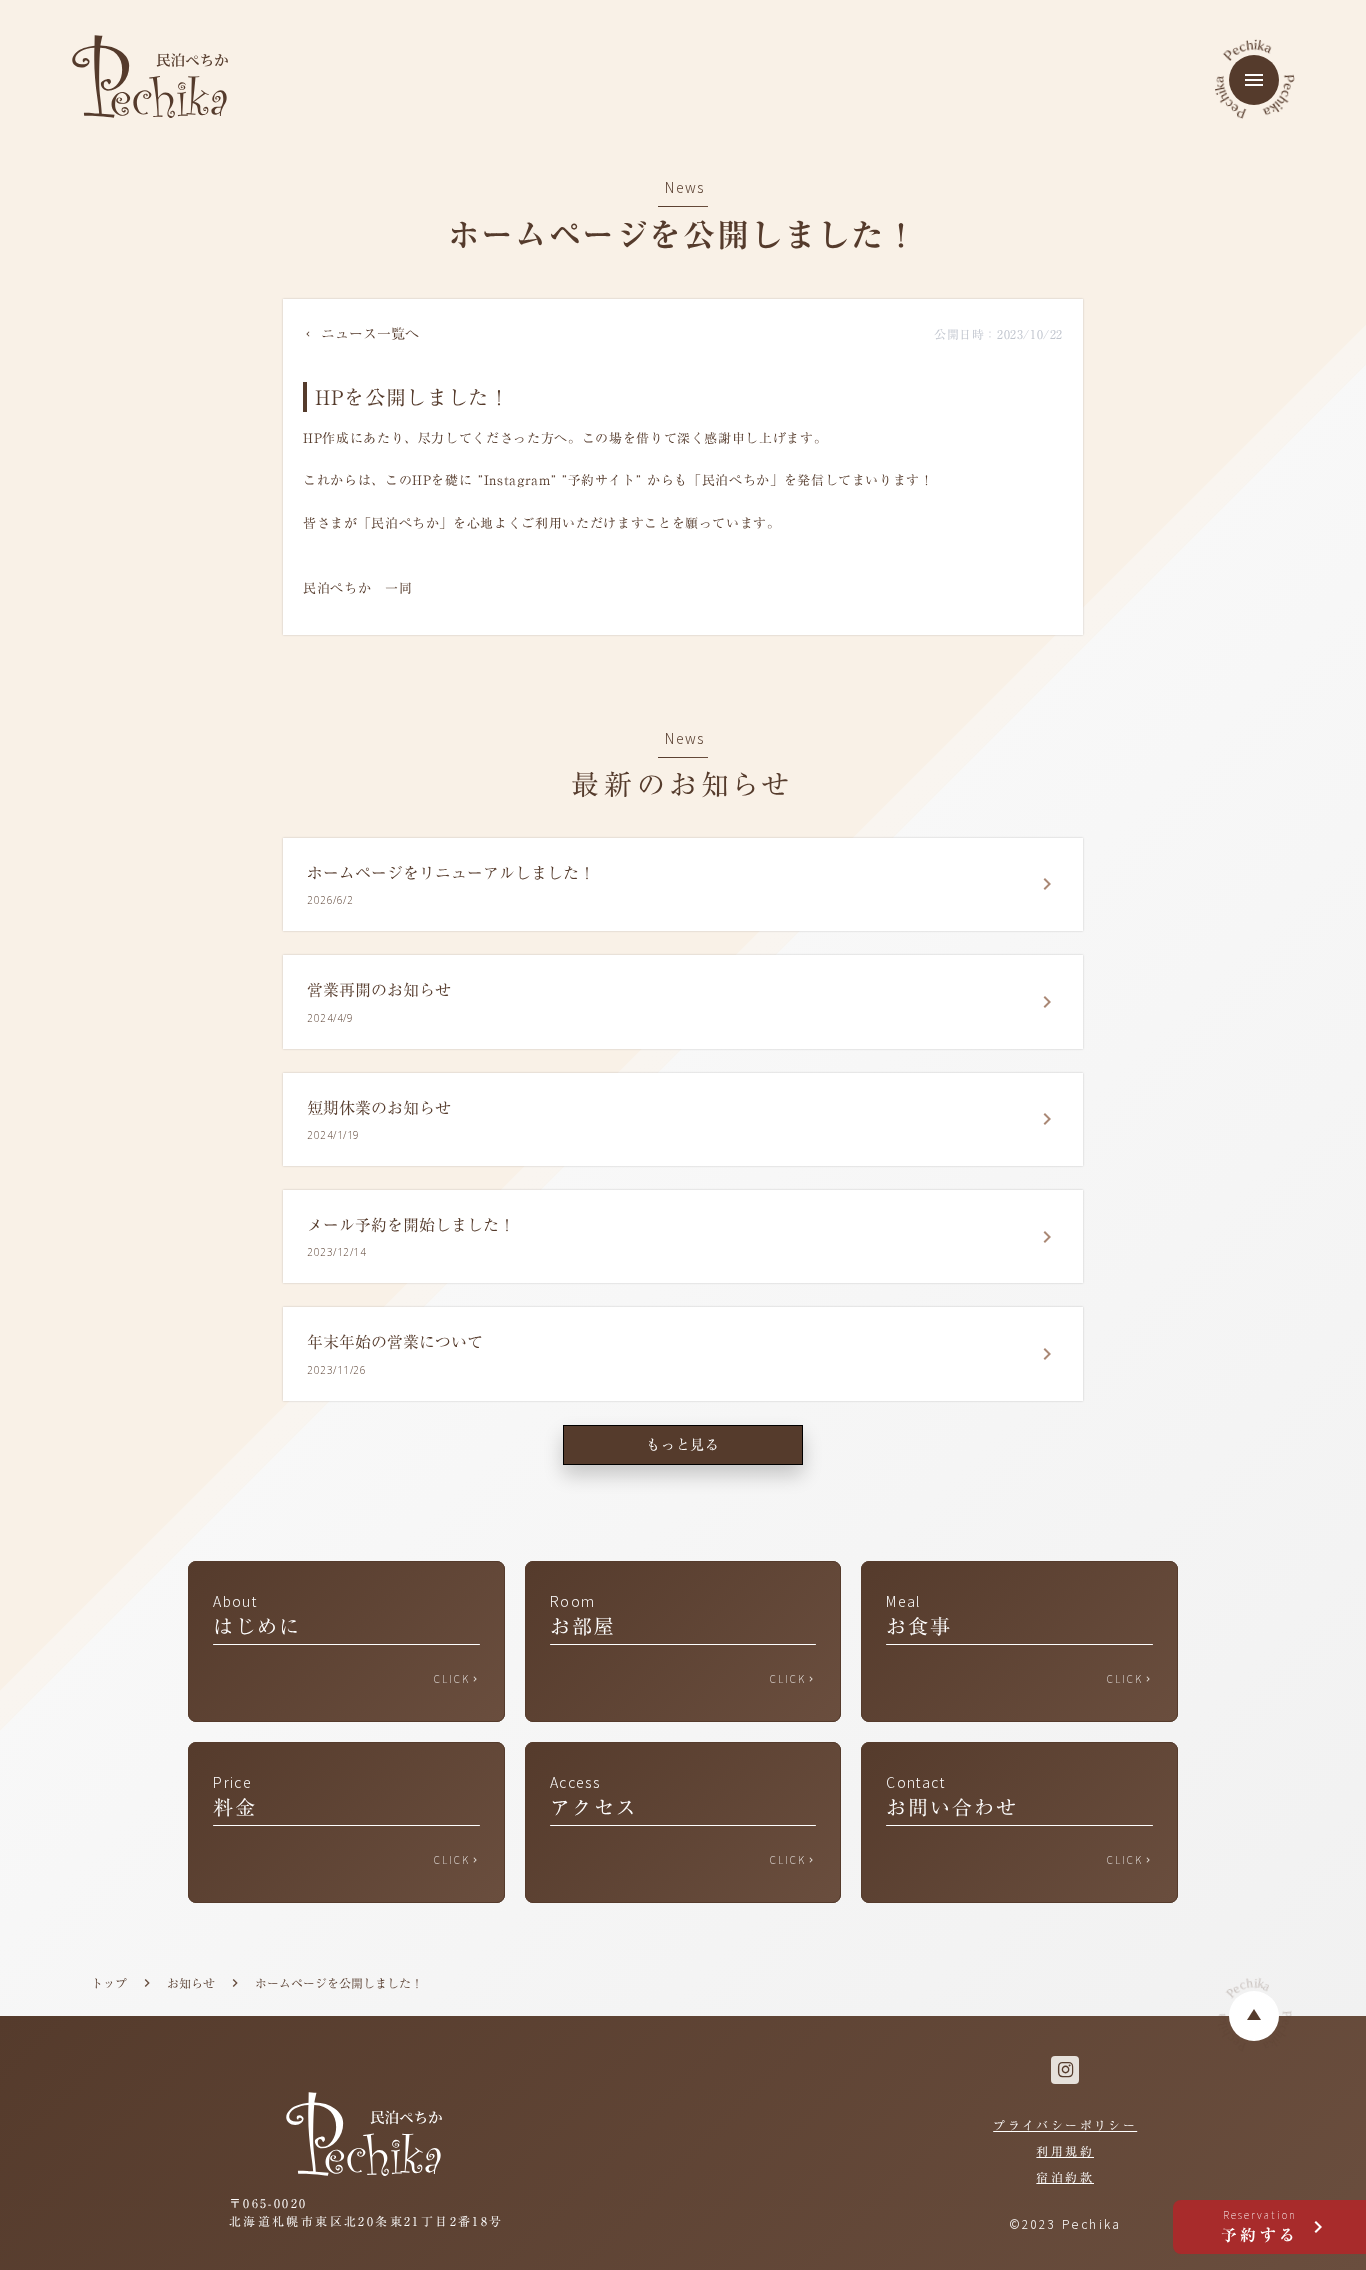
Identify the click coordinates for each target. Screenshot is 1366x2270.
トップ (109, 1983)
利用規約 (1065, 2151)
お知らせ (191, 1983)
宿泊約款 (1065, 2177)
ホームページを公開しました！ (339, 1983)
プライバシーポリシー (1065, 2125)
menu (1254, 80)
